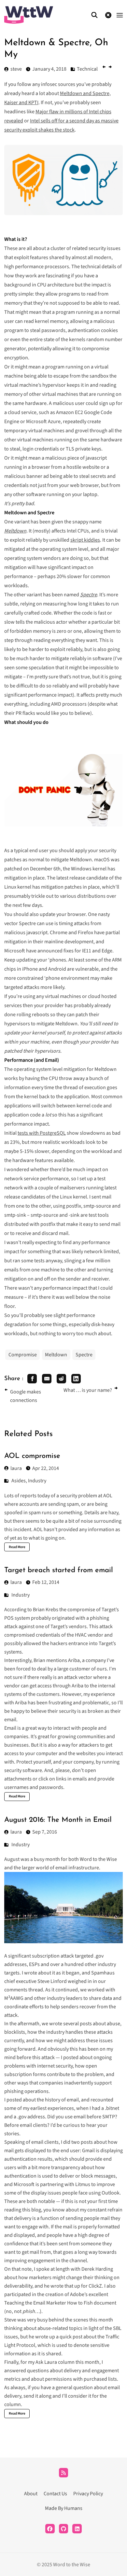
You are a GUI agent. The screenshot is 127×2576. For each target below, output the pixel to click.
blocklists (15, 2032)
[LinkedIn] (77, 2529)
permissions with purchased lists (81, 2379)
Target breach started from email (59, 1570)
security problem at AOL (86, 1496)
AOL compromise (32, 1456)
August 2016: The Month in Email (58, 1820)
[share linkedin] (76, 1379)
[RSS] (64, 2473)
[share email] (47, 1379)
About (31, 2494)
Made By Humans (64, 2508)
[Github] (64, 2529)
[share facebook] (32, 1379)
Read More (17, 1547)
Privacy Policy (88, 2494)
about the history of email (51, 2100)
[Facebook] (50, 2529)
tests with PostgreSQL (42, 1133)
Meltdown (56, 1355)
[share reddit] (61, 1379)
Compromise (23, 1355)
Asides (19, 1481)
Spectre (84, 1355)
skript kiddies (85, 540)
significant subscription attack (41, 1956)
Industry (37, 1481)
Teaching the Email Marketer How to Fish (49, 2303)
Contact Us (55, 2494)
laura (16, 1468)
